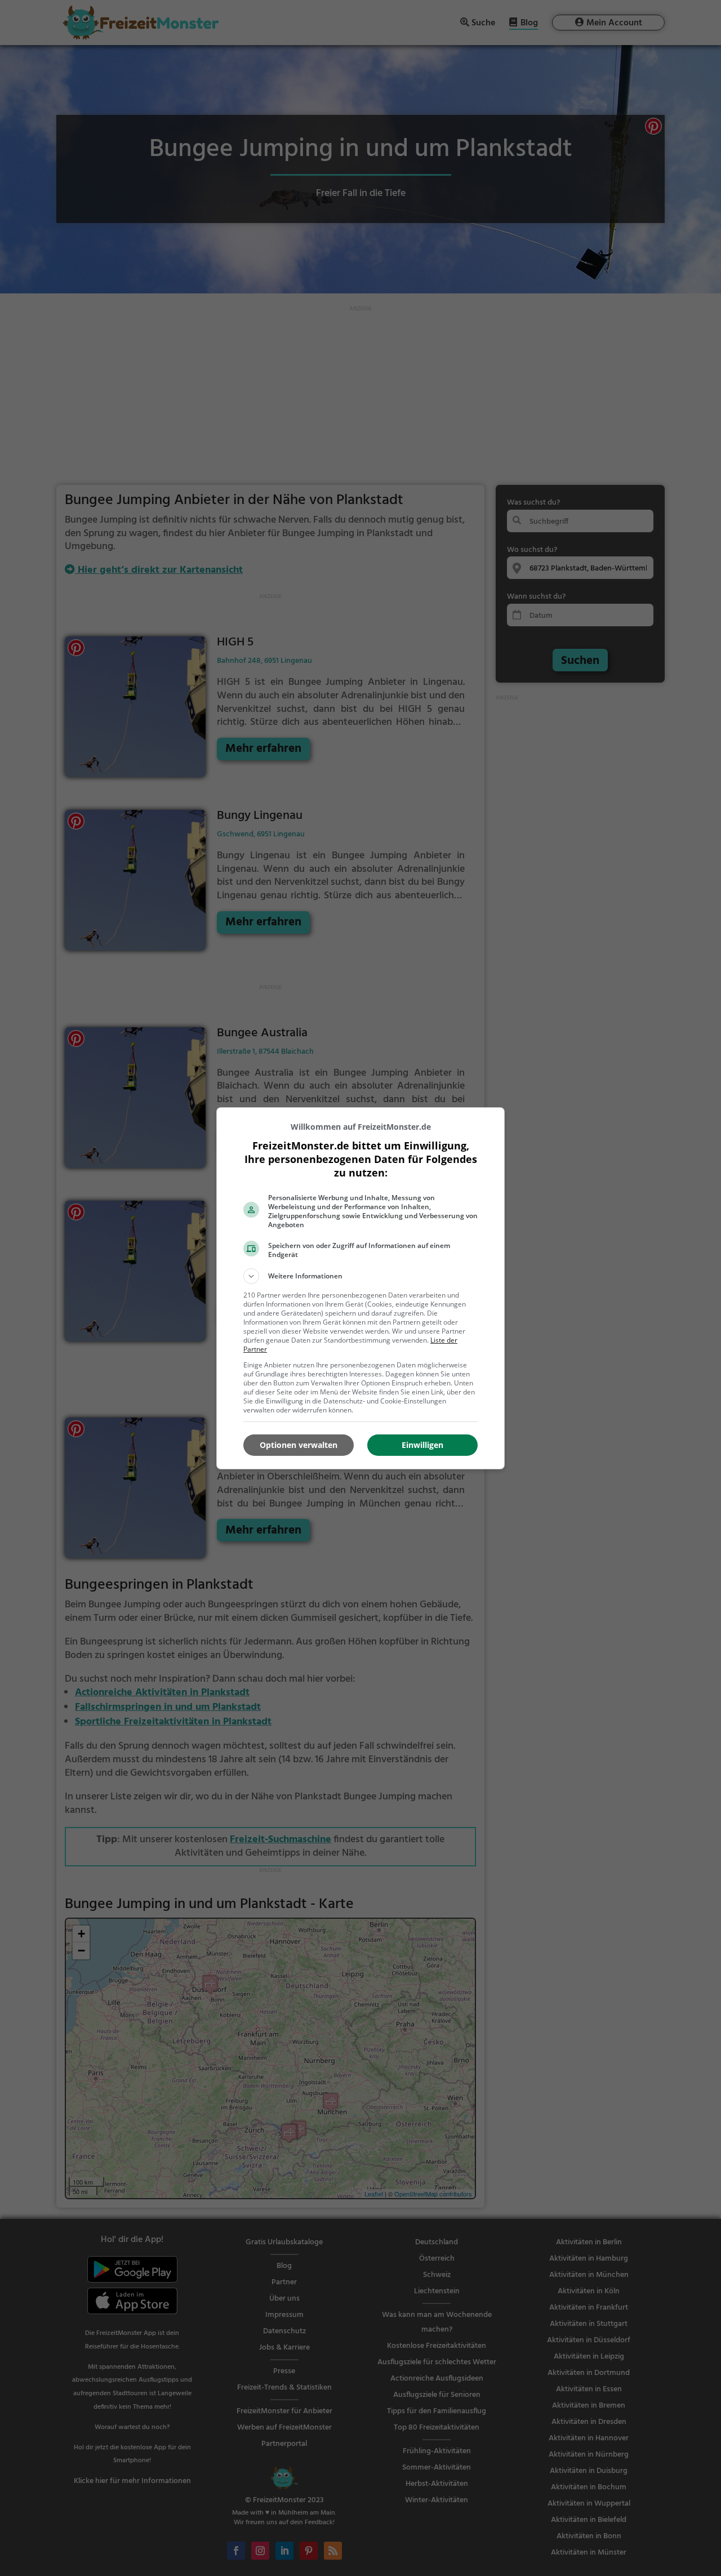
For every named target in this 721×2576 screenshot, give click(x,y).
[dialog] (360, 1288)
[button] (360, 1276)
